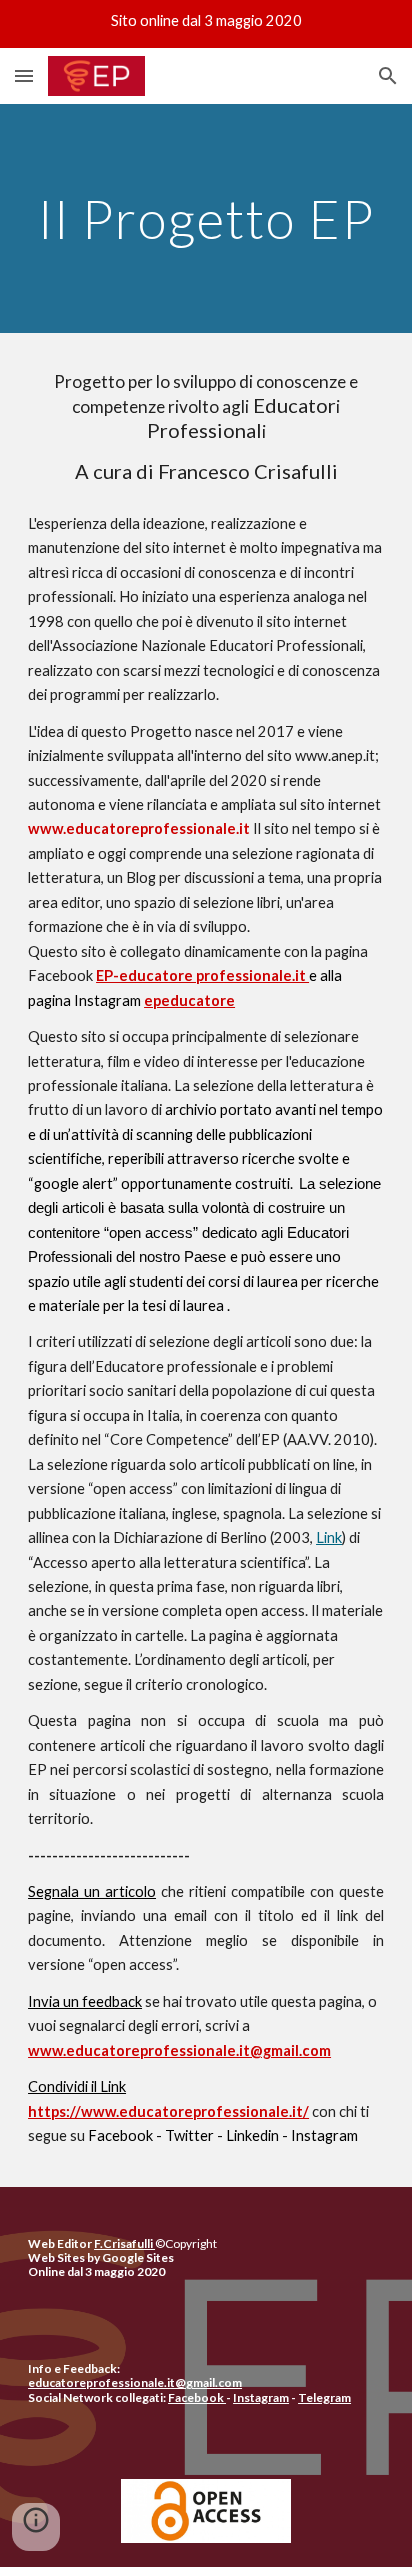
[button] (24, 75)
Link (329, 1537)
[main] (206, 218)
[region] (206, 24)
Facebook (120, 2135)
